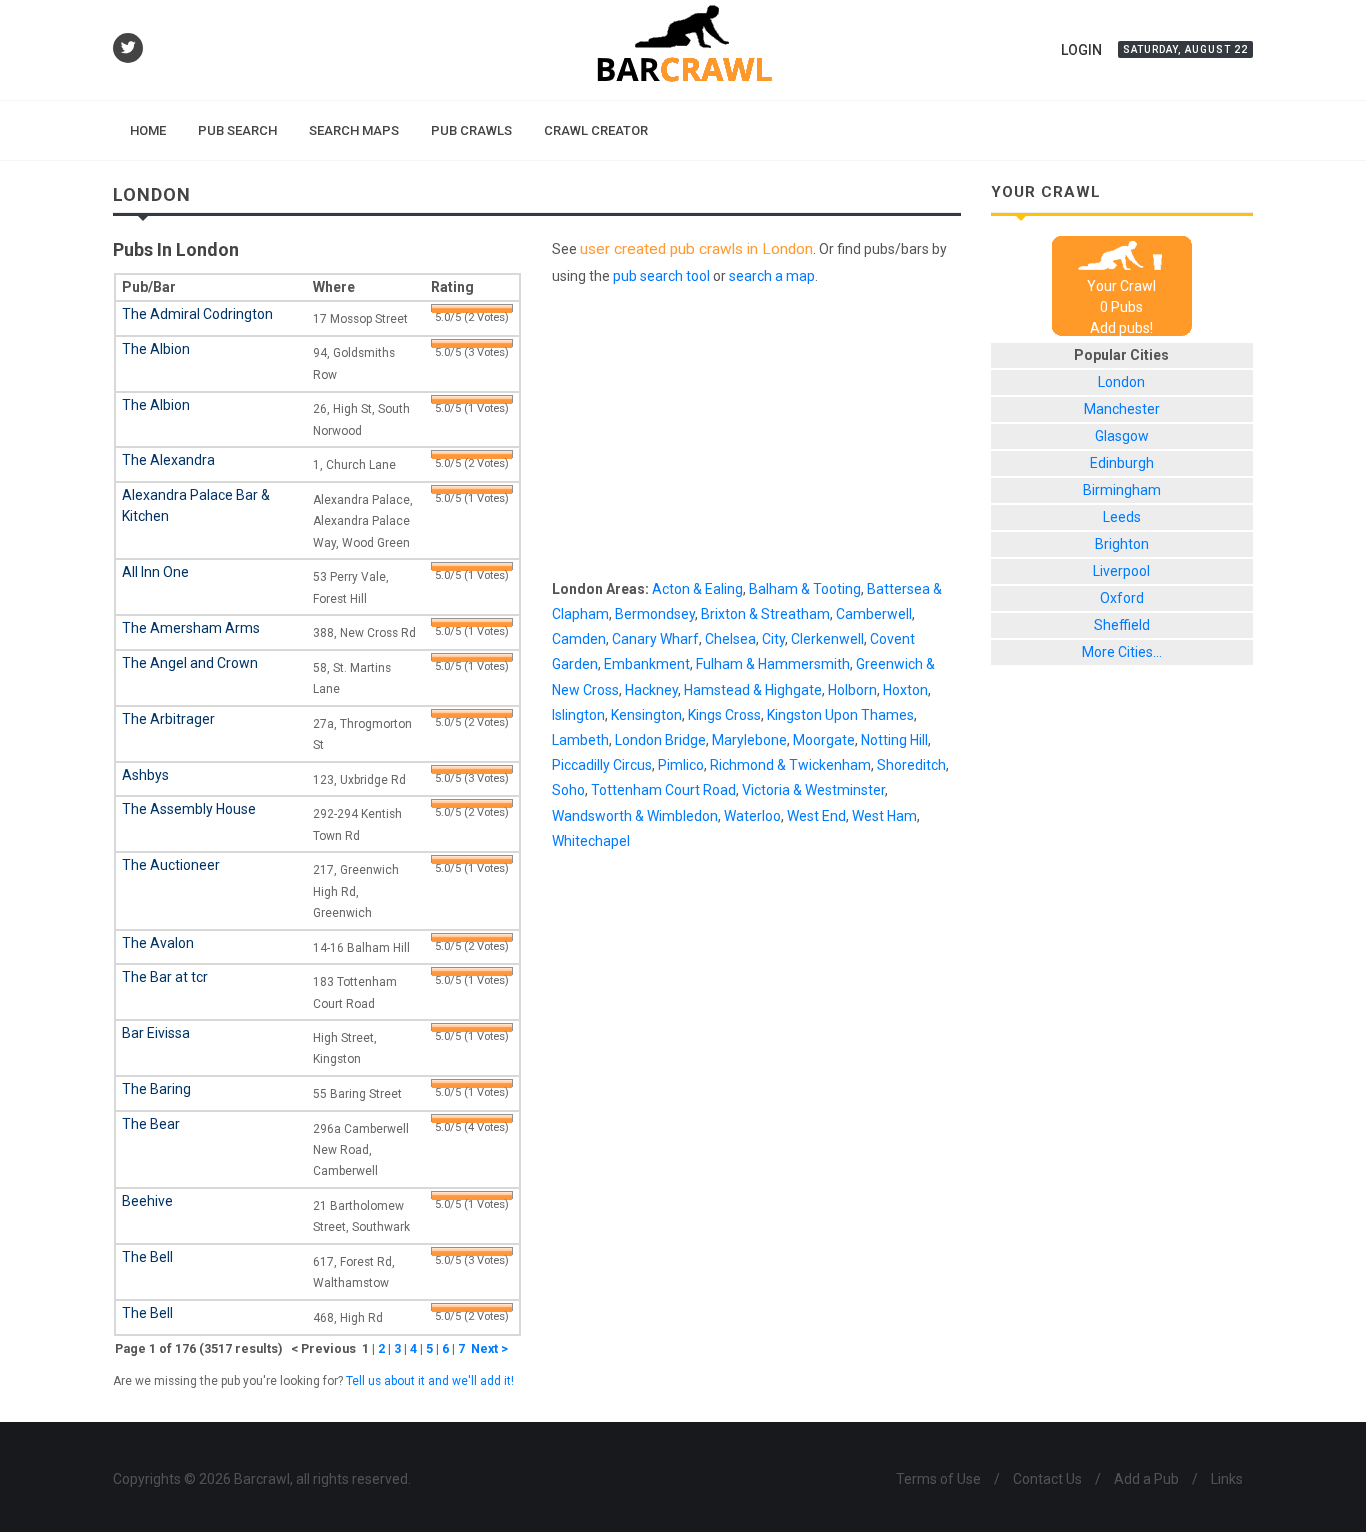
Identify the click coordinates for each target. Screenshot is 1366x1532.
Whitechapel (591, 841)
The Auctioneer (171, 865)
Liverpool (1121, 571)
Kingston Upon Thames (840, 715)
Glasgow (1122, 436)
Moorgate (824, 740)
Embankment (647, 664)
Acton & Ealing (697, 589)
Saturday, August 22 (1185, 49)
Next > (489, 1348)
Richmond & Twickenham (790, 765)
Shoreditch (911, 765)
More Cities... (1122, 652)
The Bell (147, 1257)
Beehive (147, 1201)
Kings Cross (724, 715)
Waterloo (752, 816)
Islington (578, 715)
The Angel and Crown (190, 663)
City (773, 639)
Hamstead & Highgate (753, 690)
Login (1081, 50)
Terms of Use (938, 1479)
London (1121, 382)
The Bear (151, 1124)
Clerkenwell (827, 639)
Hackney (651, 690)
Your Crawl (1121, 286)
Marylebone (749, 740)
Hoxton (905, 690)
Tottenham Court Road (663, 790)
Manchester (1122, 409)
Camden (579, 639)
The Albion (156, 349)
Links (1227, 1479)
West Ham (884, 816)
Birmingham (1122, 490)
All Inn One (155, 572)
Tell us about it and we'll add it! (430, 1381)
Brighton (1122, 544)
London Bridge (660, 740)
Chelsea (730, 639)
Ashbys (145, 775)
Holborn (852, 690)
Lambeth (580, 740)
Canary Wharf (655, 639)
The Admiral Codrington (197, 314)
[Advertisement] (756, 437)
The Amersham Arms (191, 628)
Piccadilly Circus (602, 765)
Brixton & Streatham (765, 614)
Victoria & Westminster (813, 790)
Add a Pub (1146, 1479)
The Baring (156, 1089)
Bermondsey (655, 614)
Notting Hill (894, 740)
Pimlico (681, 765)
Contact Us (1047, 1479)
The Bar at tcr (165, 977)
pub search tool (661, 276)
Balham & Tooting (805, 589)
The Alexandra (168, 460)
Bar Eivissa (156, 1033)
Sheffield (1122, 625)
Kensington (646, 715)
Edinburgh (1122, 463)
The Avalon (158, 943)
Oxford (1122, 598)
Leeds (1122, 517)
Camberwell (874, 614)
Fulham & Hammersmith (773, 664)
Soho (568, 790)
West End (816, 816)
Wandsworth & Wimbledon (635, 816)
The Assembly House (189, 809)
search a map (772, 276)
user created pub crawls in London (696, 249)
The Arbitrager (168, 719)
